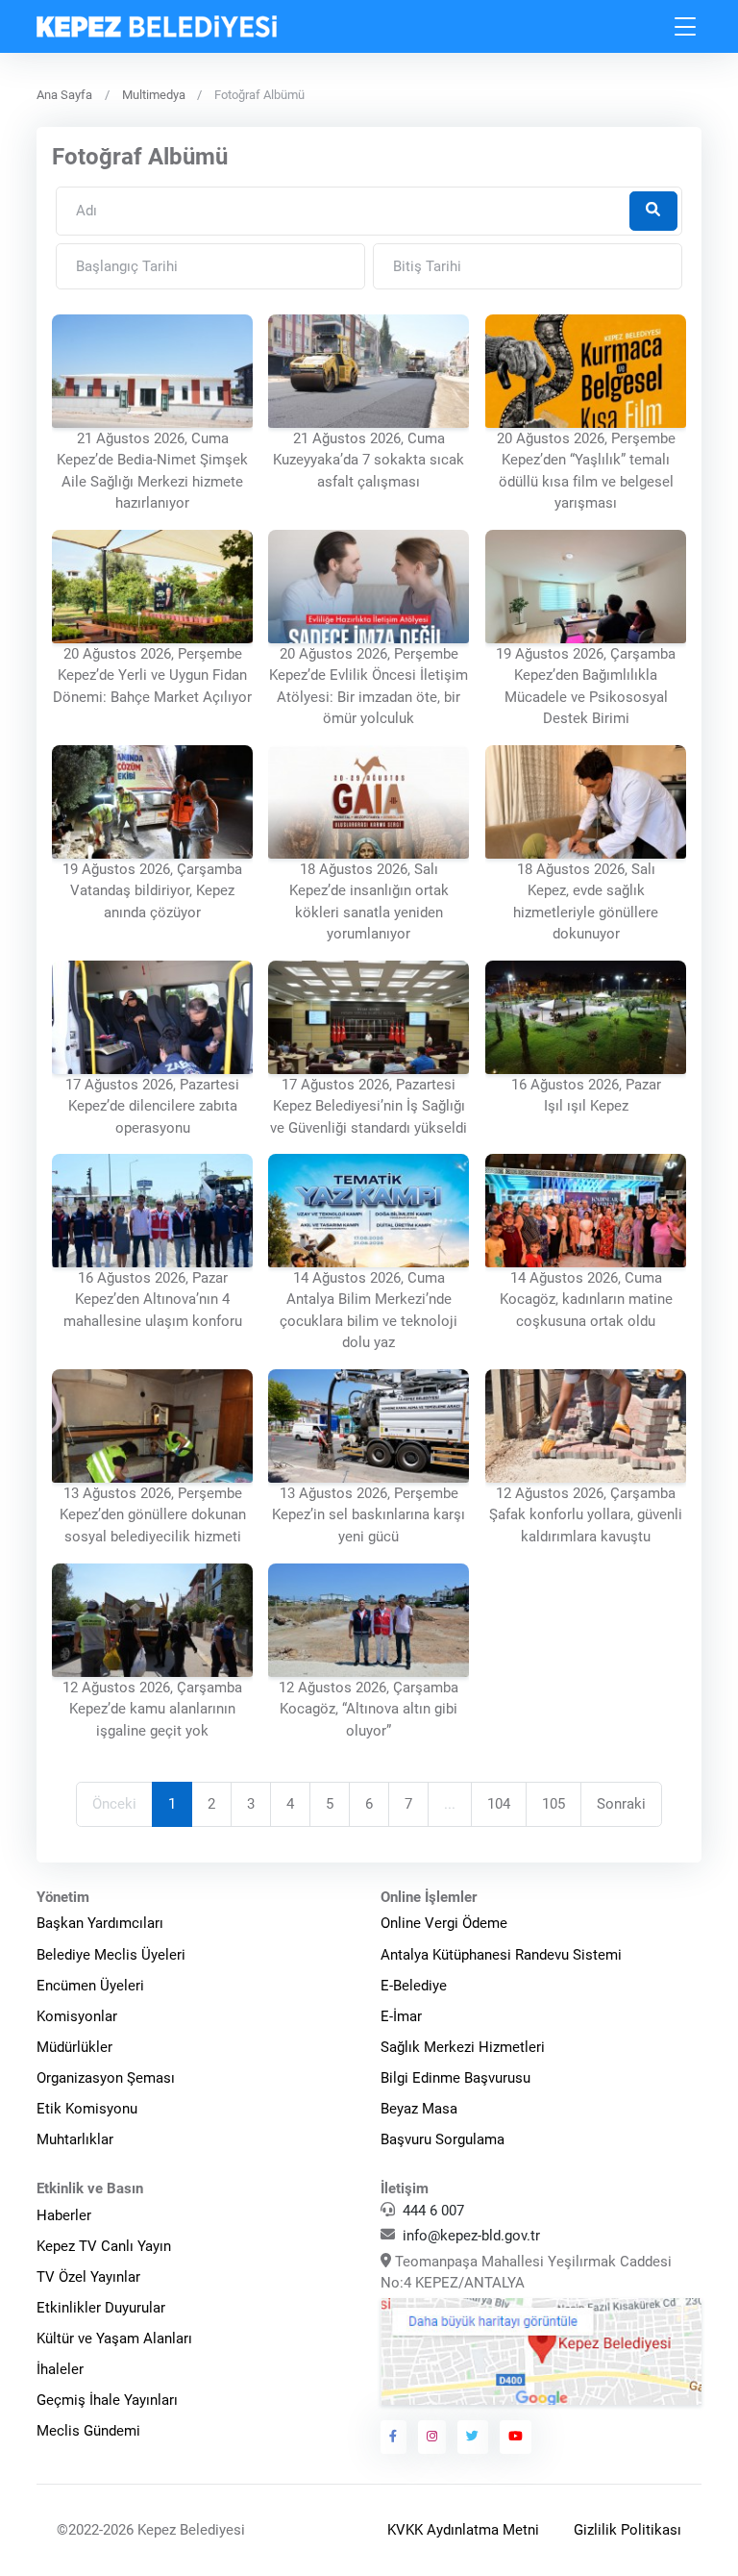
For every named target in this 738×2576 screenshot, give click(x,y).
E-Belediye (414, 1986)
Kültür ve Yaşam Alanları (114, 2338)
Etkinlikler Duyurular (101, 2308)
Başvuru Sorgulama (443, 2139)
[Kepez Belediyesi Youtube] (516, 2437)
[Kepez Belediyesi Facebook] (394, 2437)
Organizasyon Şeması (106, 2078)
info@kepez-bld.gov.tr (471, 2236)
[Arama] (653, 211)
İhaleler (60, 2369)
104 (499, 1804)
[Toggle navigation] (686, 26)
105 (553, 1804)
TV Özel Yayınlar (88, 2277)
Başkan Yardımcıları (100, 1923)
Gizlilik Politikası (627, 2530)
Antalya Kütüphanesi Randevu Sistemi (501, 1955)
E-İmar (401, 2016)
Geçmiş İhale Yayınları (107, 2400)
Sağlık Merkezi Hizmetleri (463, 2047)
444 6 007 (433, 2211)
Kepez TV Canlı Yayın (104, 2246)
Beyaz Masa (419, 2109)
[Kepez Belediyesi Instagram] (432, 2437)
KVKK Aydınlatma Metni (463, 2530)
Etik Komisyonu (87, 2109)
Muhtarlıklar (75, 2139)
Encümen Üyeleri (90, 1986)
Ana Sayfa (64, 95)
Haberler (64, 2215)
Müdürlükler (74, 2047)
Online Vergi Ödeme (444, 1923)
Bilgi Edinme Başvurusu (455, 2078)
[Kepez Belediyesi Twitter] (473, 2437)
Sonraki (621, 1804)
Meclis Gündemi (88, 2431)
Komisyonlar (77, 2016)
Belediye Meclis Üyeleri (111, 1955)
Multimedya (154, 95)
